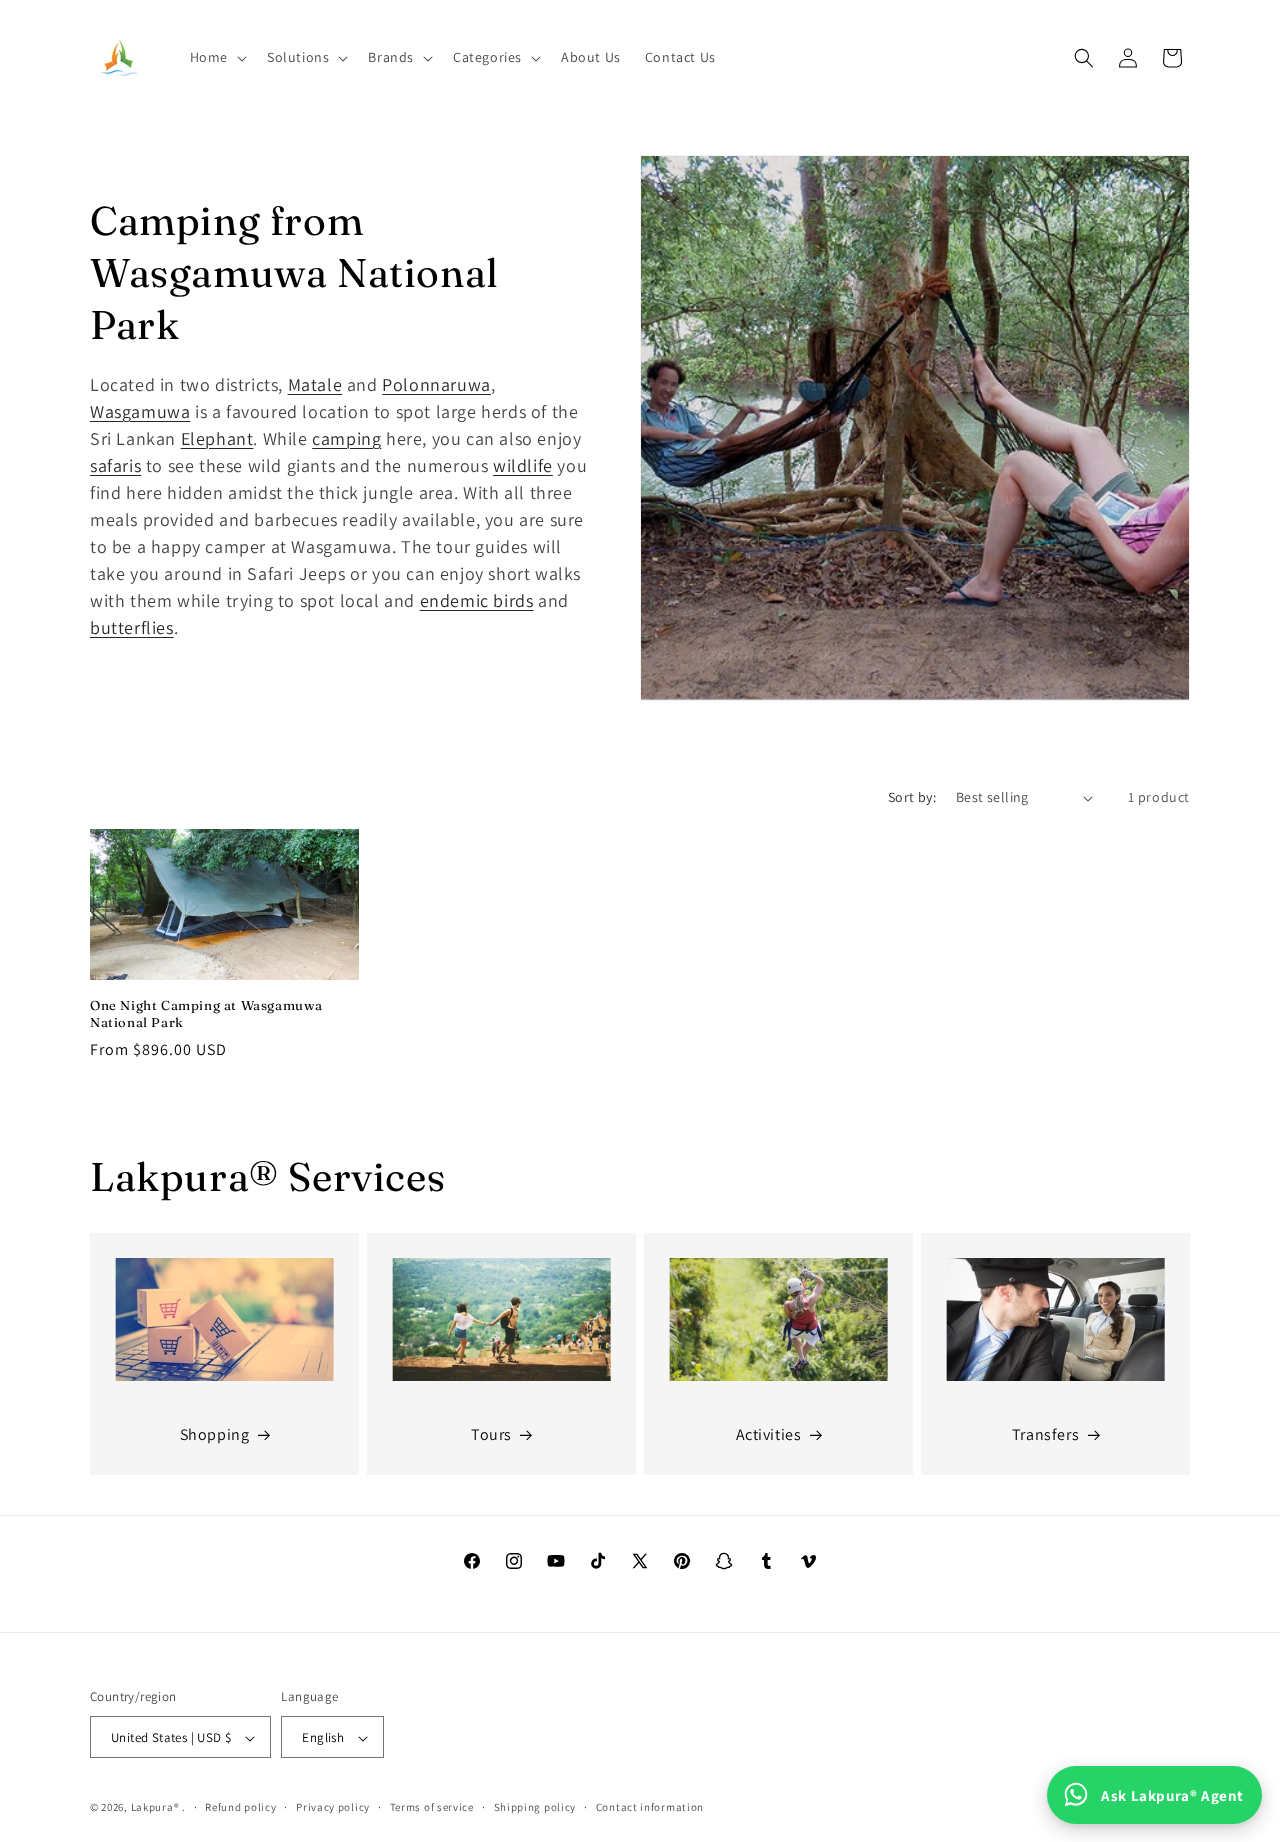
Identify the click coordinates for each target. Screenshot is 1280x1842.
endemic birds (477, 600)
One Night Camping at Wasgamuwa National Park (206, 1013)
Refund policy (240, 1807)
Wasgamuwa (140, 411)
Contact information (650, 1807)
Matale (315, 384)
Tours (491, 1434)
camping (346, 438)
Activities (769, 1434)
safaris (115, 465)
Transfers (1045, 1434)
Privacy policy (333, 1807)
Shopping (215, 1434)
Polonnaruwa (436, 384)
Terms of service (432, 1807)
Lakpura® (155, 1808)
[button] (216, 57)
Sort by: (912, 797)
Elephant (217, 438)
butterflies (132, 627)
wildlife (523, 465)
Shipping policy (535, 1807)
